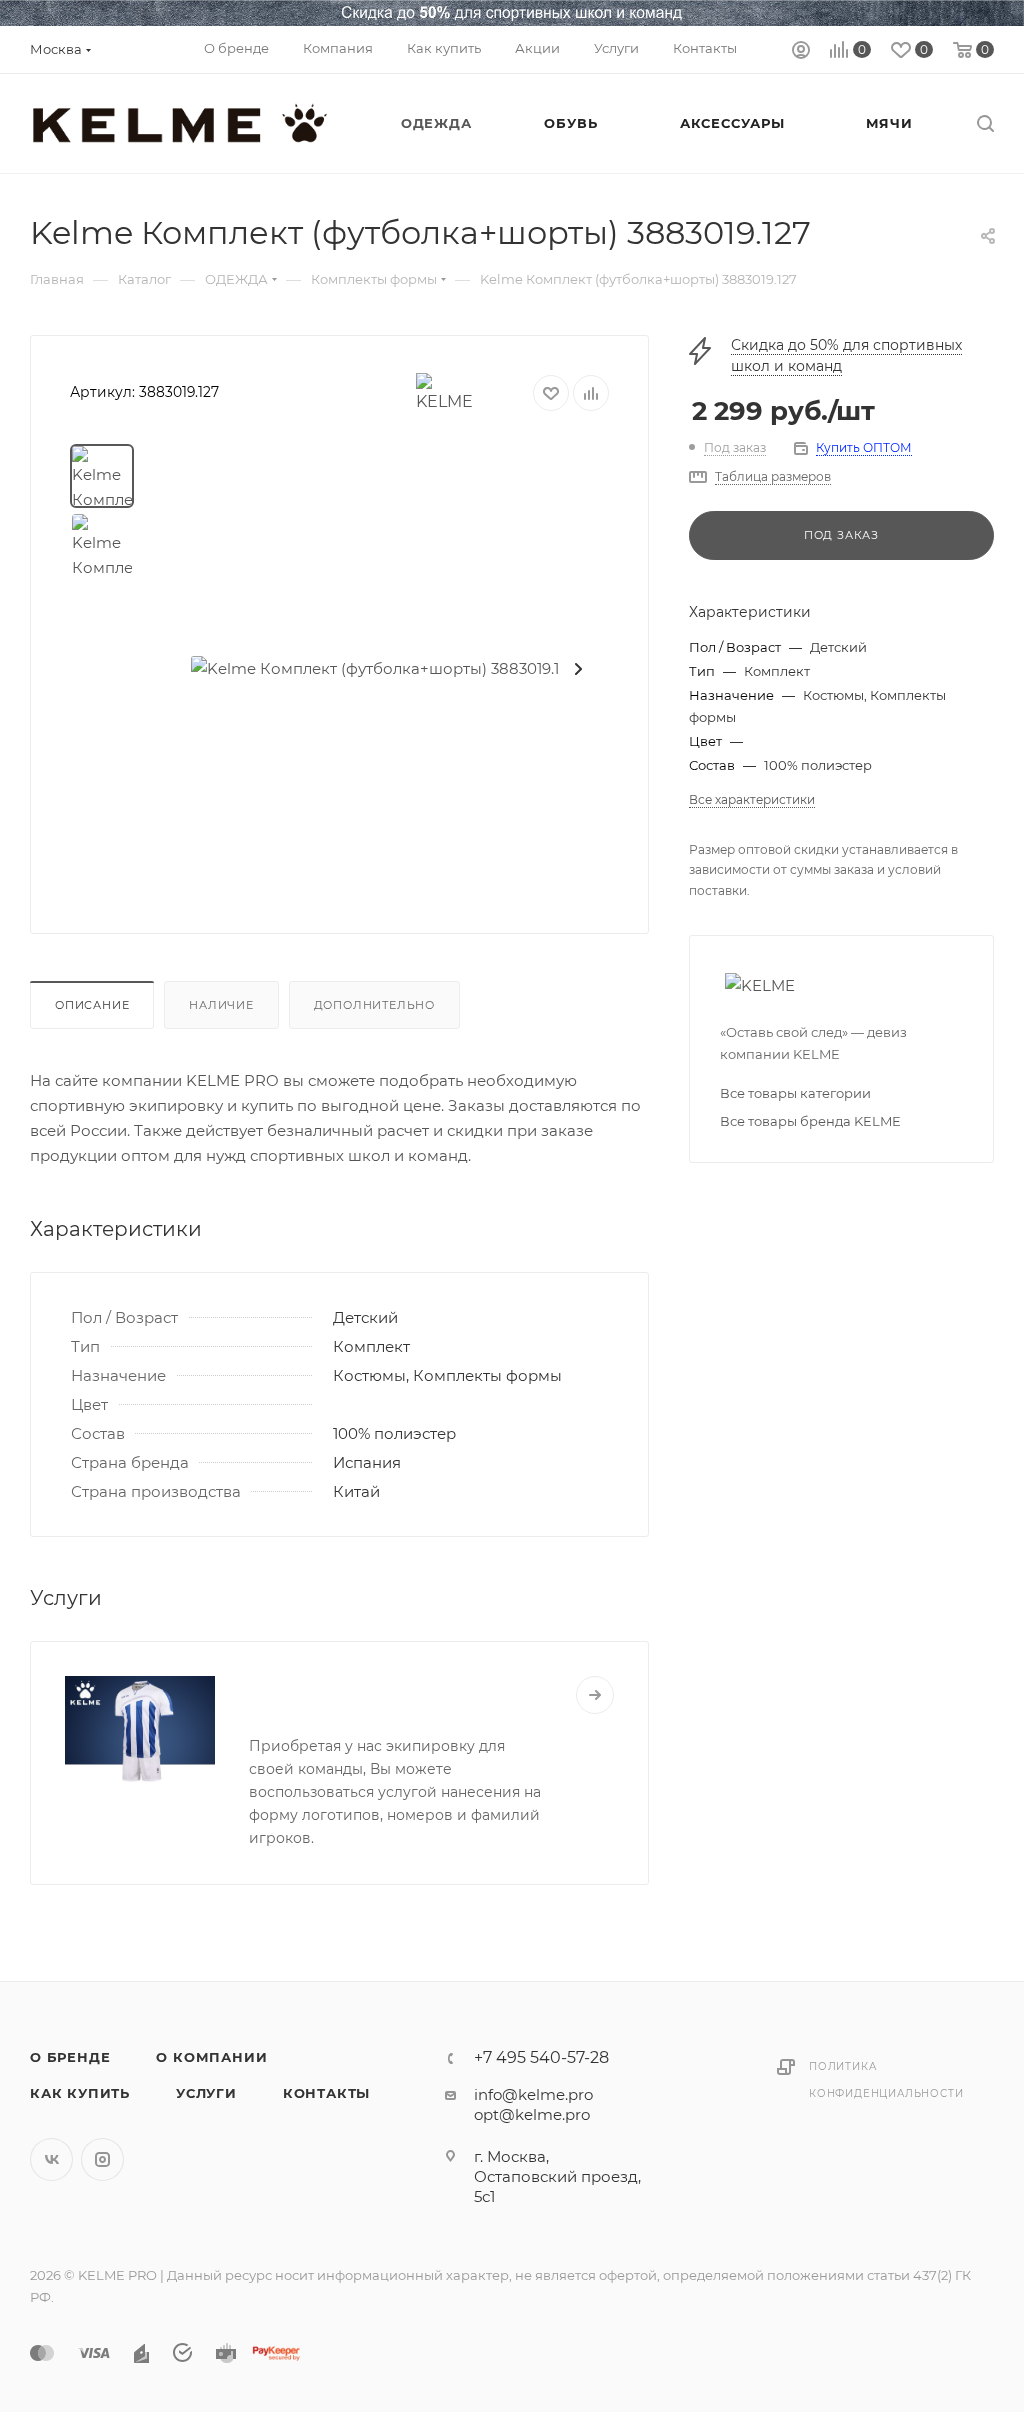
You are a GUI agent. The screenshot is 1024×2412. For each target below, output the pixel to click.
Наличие (221, 1005)
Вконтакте (51, 2159)
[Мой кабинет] (801, 52)
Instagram (102, 2159)
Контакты (326, 2093)
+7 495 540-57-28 (541, 2058)
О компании (211, 2057)
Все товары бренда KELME (810, 1121)
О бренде (70, 2057)
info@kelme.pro (533, 2094)
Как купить (80, 2093)
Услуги (206, 2093)
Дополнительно (374, 1005)
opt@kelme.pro (532, 2114)
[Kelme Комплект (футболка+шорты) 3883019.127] (384, 669)
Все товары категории (795, 1093)
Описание (92, 1005)
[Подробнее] (595, 1695)
